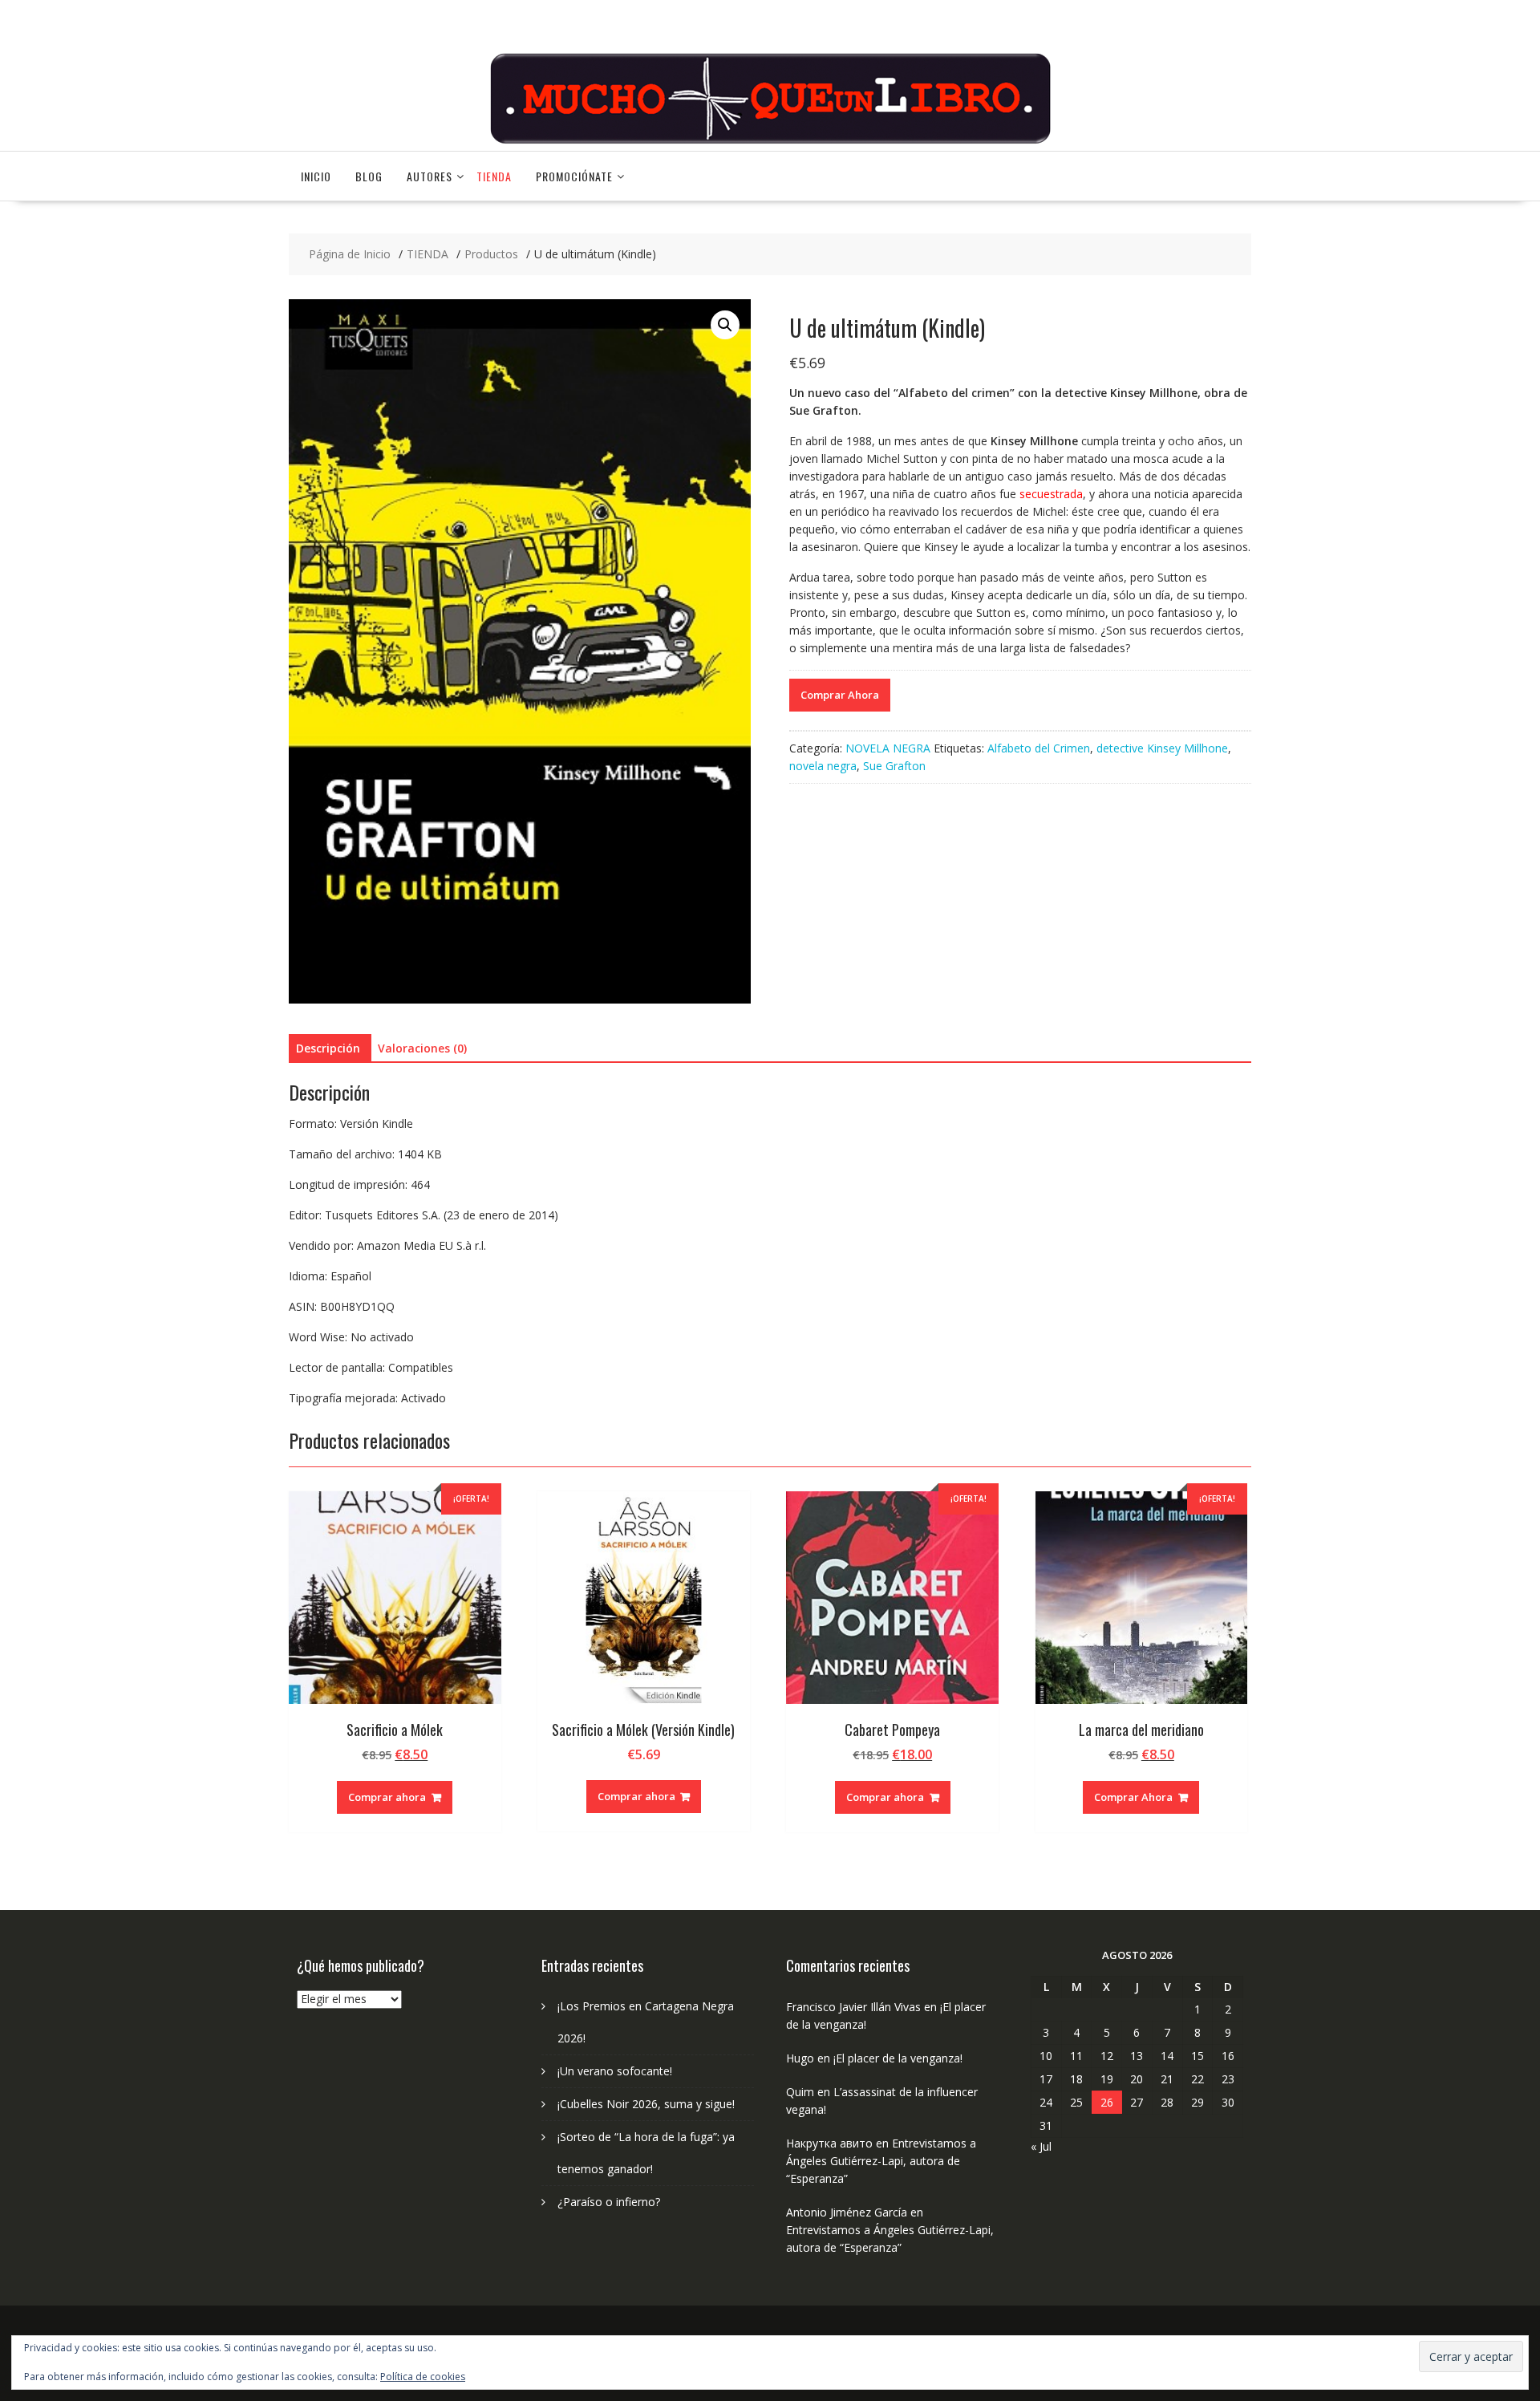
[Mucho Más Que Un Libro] (770, 142)
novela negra (823, 766)
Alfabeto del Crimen (1039, 748)
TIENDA (494, 176)
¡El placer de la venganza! (898, 2058)
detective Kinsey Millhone (1162, 748)
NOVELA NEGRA (888, 748)
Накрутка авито (829, 2143)
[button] (725, 325)
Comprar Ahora (840, 695)
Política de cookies (423, 2377)
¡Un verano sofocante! (615, 2071)
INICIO (316, 176)
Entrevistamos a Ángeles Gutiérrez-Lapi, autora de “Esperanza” (881, 2161)
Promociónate (574, 176)
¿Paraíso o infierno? (609, 2202)
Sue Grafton (894, 766)
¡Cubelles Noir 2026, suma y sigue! (646, 2104)
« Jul (1041, 2146)
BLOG (369, 176)
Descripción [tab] (328, 1048)
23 (1228, 2079)
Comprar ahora (387, 1797)
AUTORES (430, 176)
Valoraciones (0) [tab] (422, 1048)
